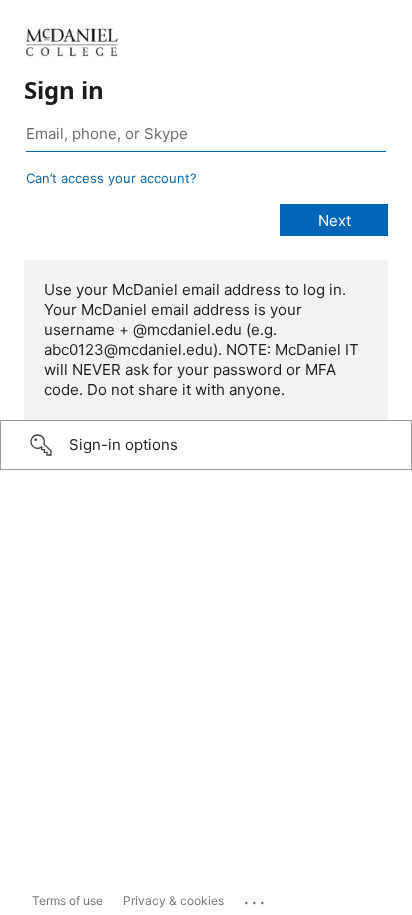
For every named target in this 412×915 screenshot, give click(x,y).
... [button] (256, 898)
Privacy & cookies (173, 900)
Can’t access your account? (111, 178)
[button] (206, 445)
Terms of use (67, 900)
